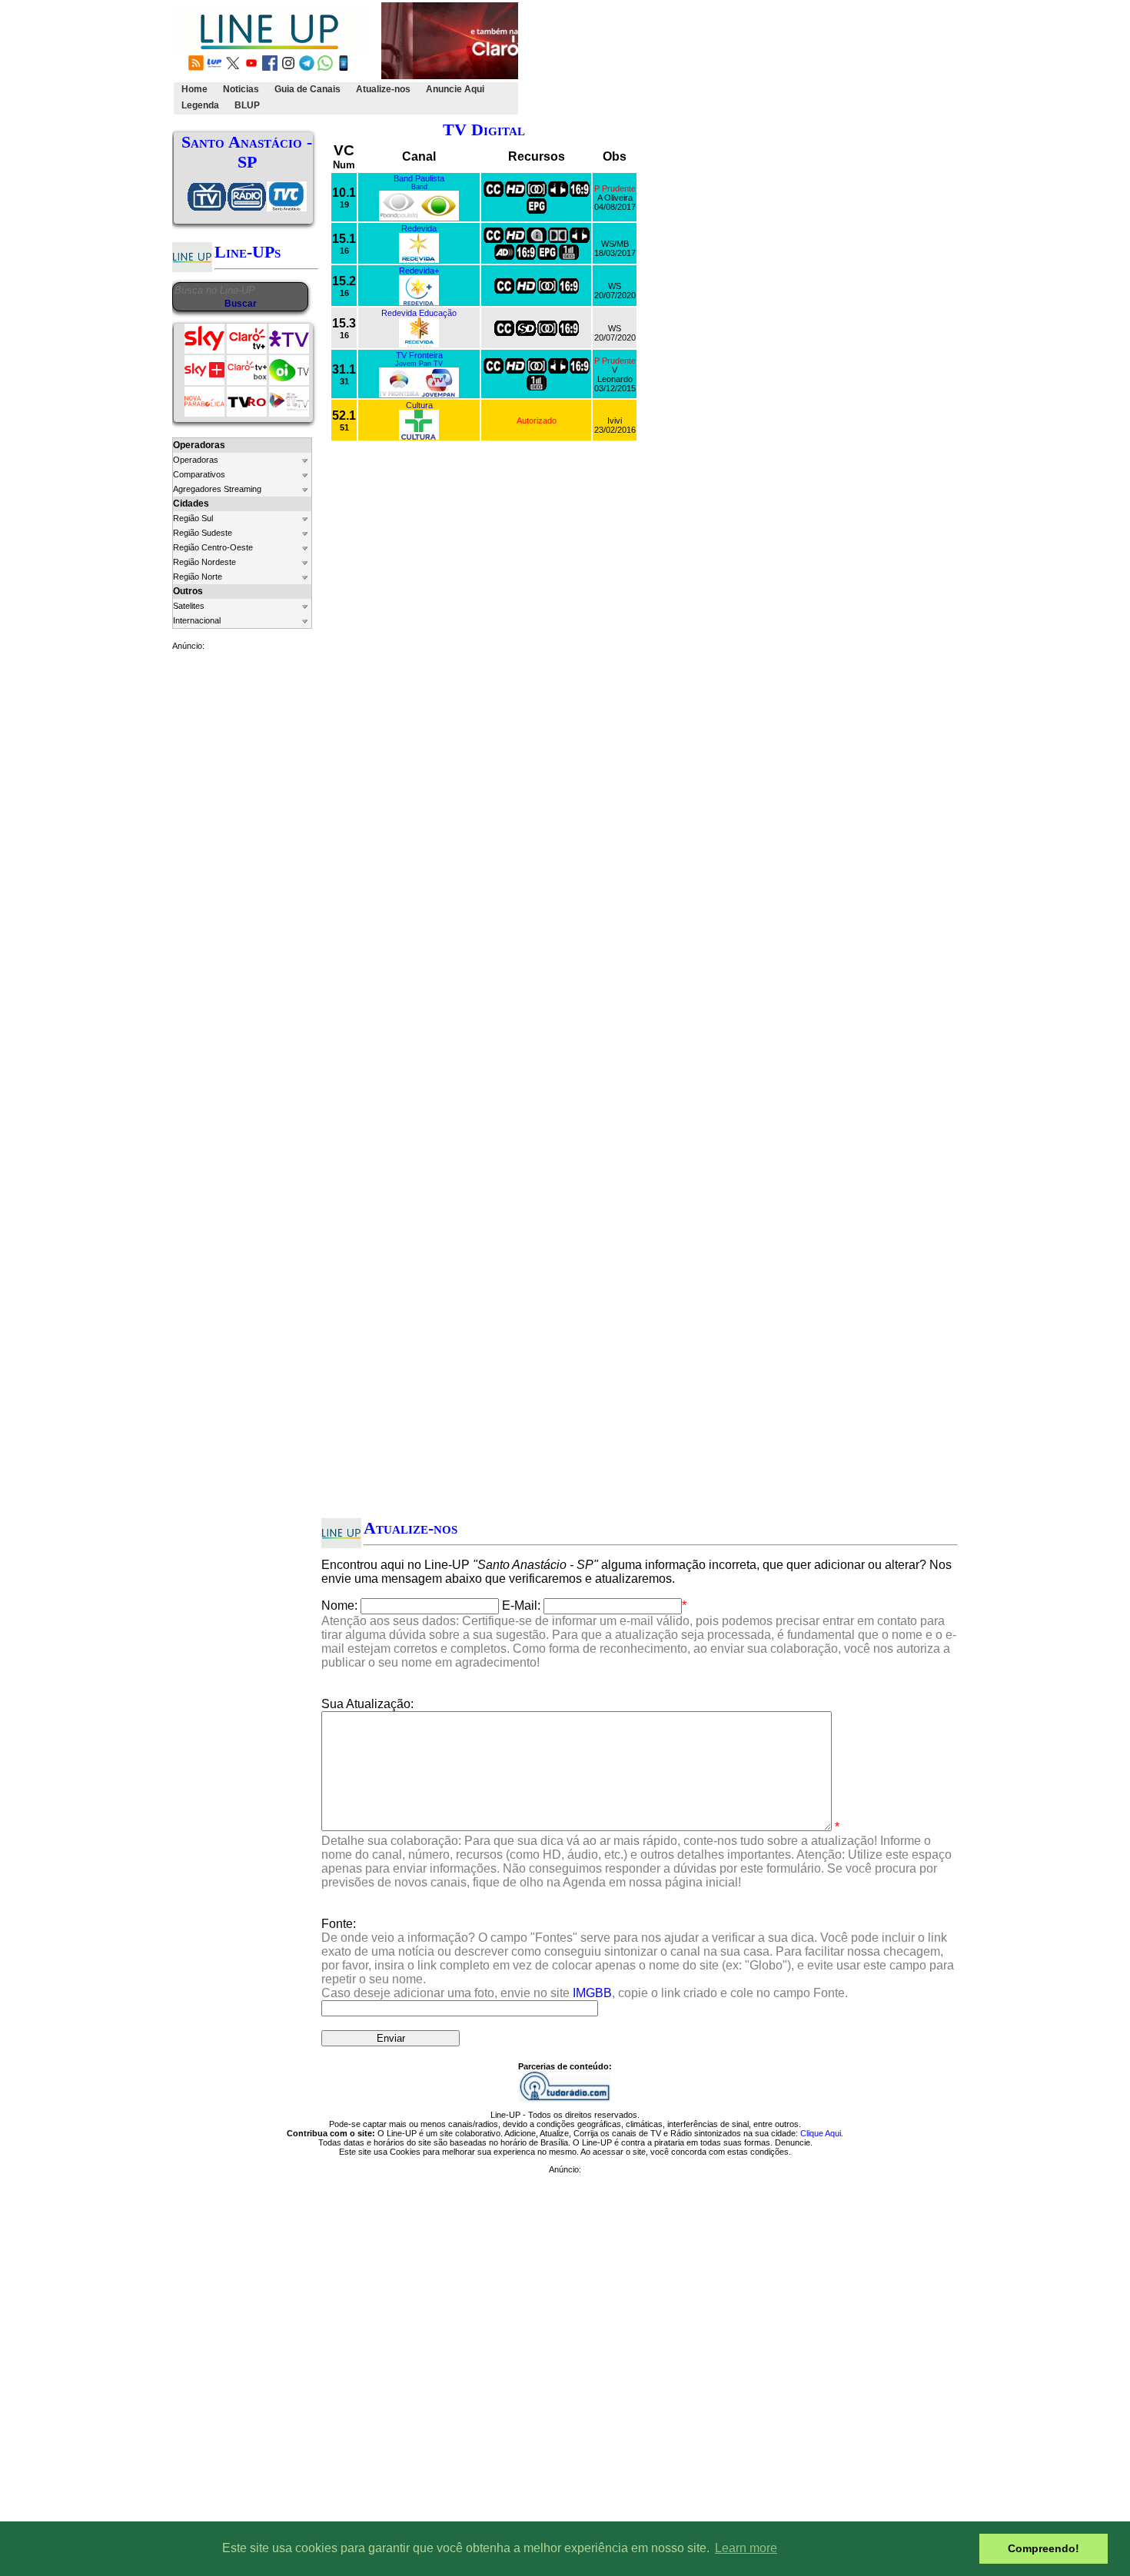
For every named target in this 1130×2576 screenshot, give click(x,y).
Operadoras (196, 460)
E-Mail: (521, 1605)
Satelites (189, 606)
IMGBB (592, 1993)
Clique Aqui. (822, 2133)
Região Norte (198, 577)
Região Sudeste (203, 533)
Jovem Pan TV (419, 364)
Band (419, 187)
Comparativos (199, 474)
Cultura (419, 405)
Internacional (197, 620)
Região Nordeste (204, 562)
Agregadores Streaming (217, 489)
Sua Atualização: (367, 1704)
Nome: (339, 1605)
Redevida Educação (419, 313)
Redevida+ (419, 271)
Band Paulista (419, 178)
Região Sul (193, 518)
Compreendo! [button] (1044, 2548)
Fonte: (638, 1958)
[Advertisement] (801, 58)
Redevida (419, 228)
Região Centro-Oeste (213, 547)
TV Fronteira (419, 355)
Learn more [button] (746, 2548)
